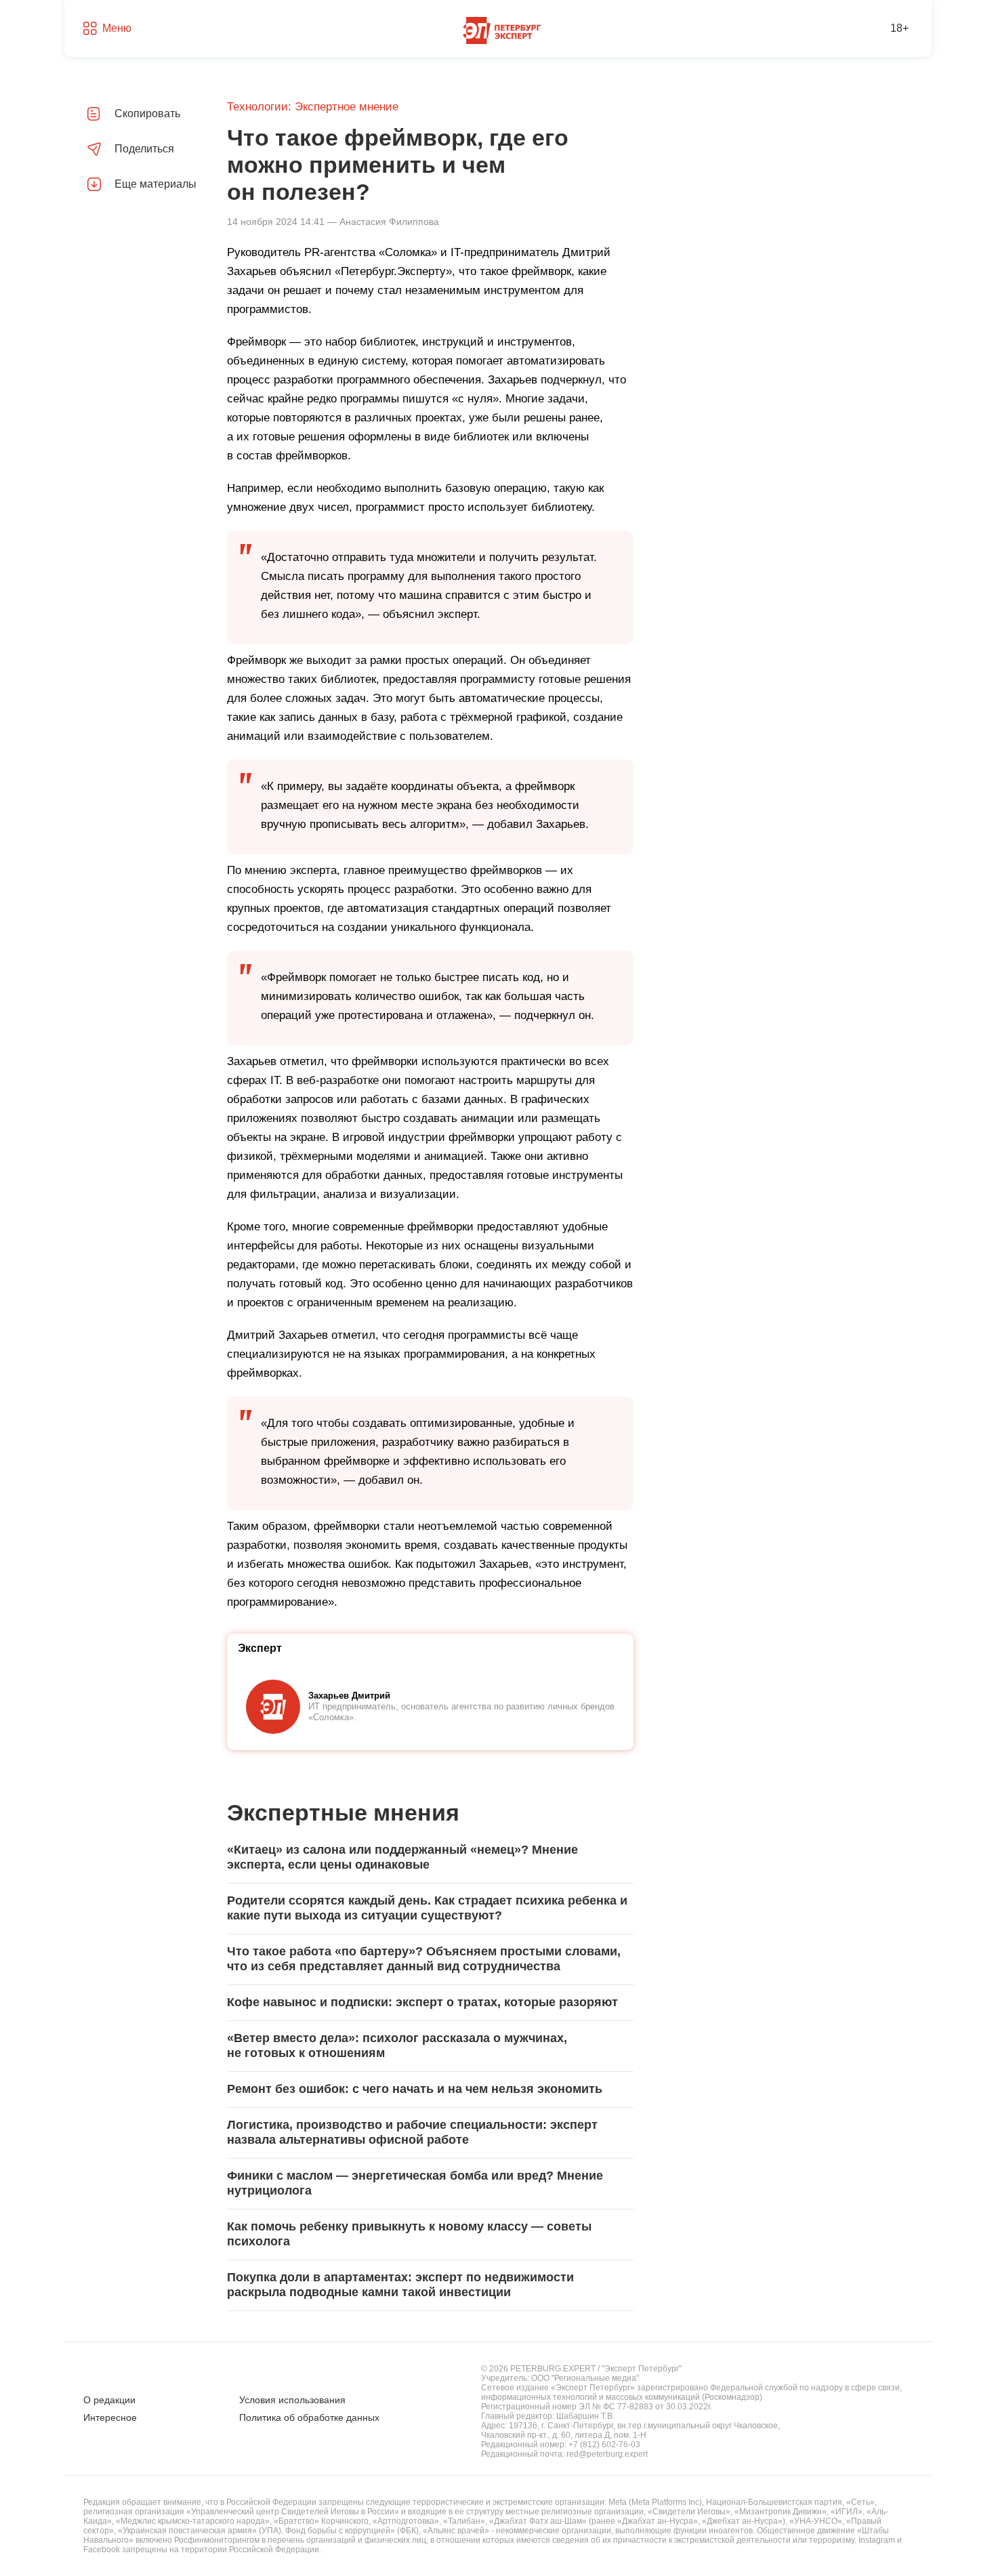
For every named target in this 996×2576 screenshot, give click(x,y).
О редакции (109, 2400)
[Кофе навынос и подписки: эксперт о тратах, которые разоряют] (430, 2003)
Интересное (110, 2417)
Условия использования (292, 2400)
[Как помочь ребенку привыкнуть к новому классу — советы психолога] (430, 2235)
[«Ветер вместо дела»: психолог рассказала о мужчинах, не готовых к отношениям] (430, 2046)
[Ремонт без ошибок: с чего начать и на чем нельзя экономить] (430, 2090)
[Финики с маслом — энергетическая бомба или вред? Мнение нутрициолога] (430, 2184)
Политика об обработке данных (309, 2417)
